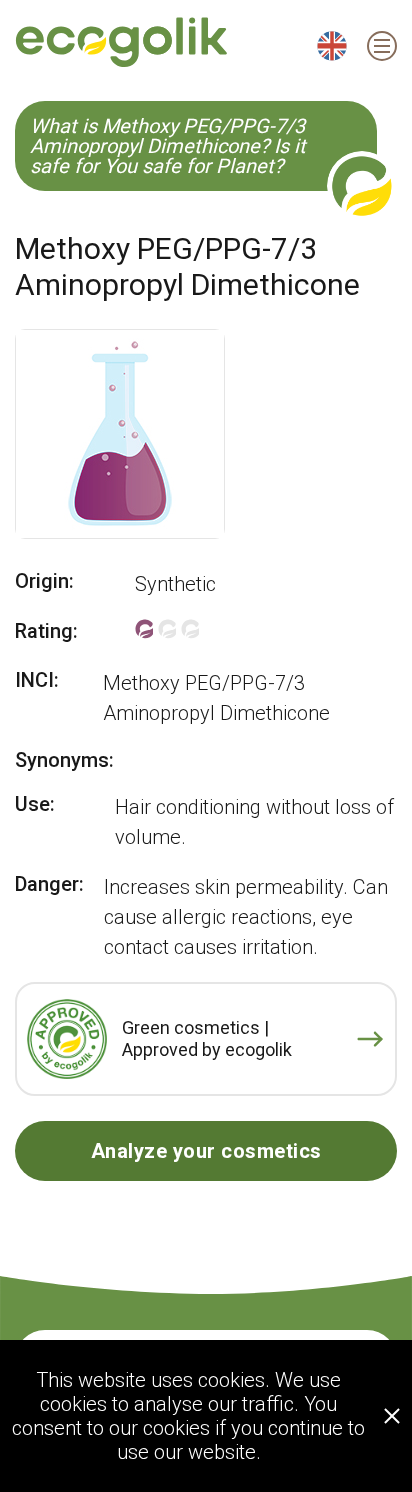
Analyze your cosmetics (206, 1151)
